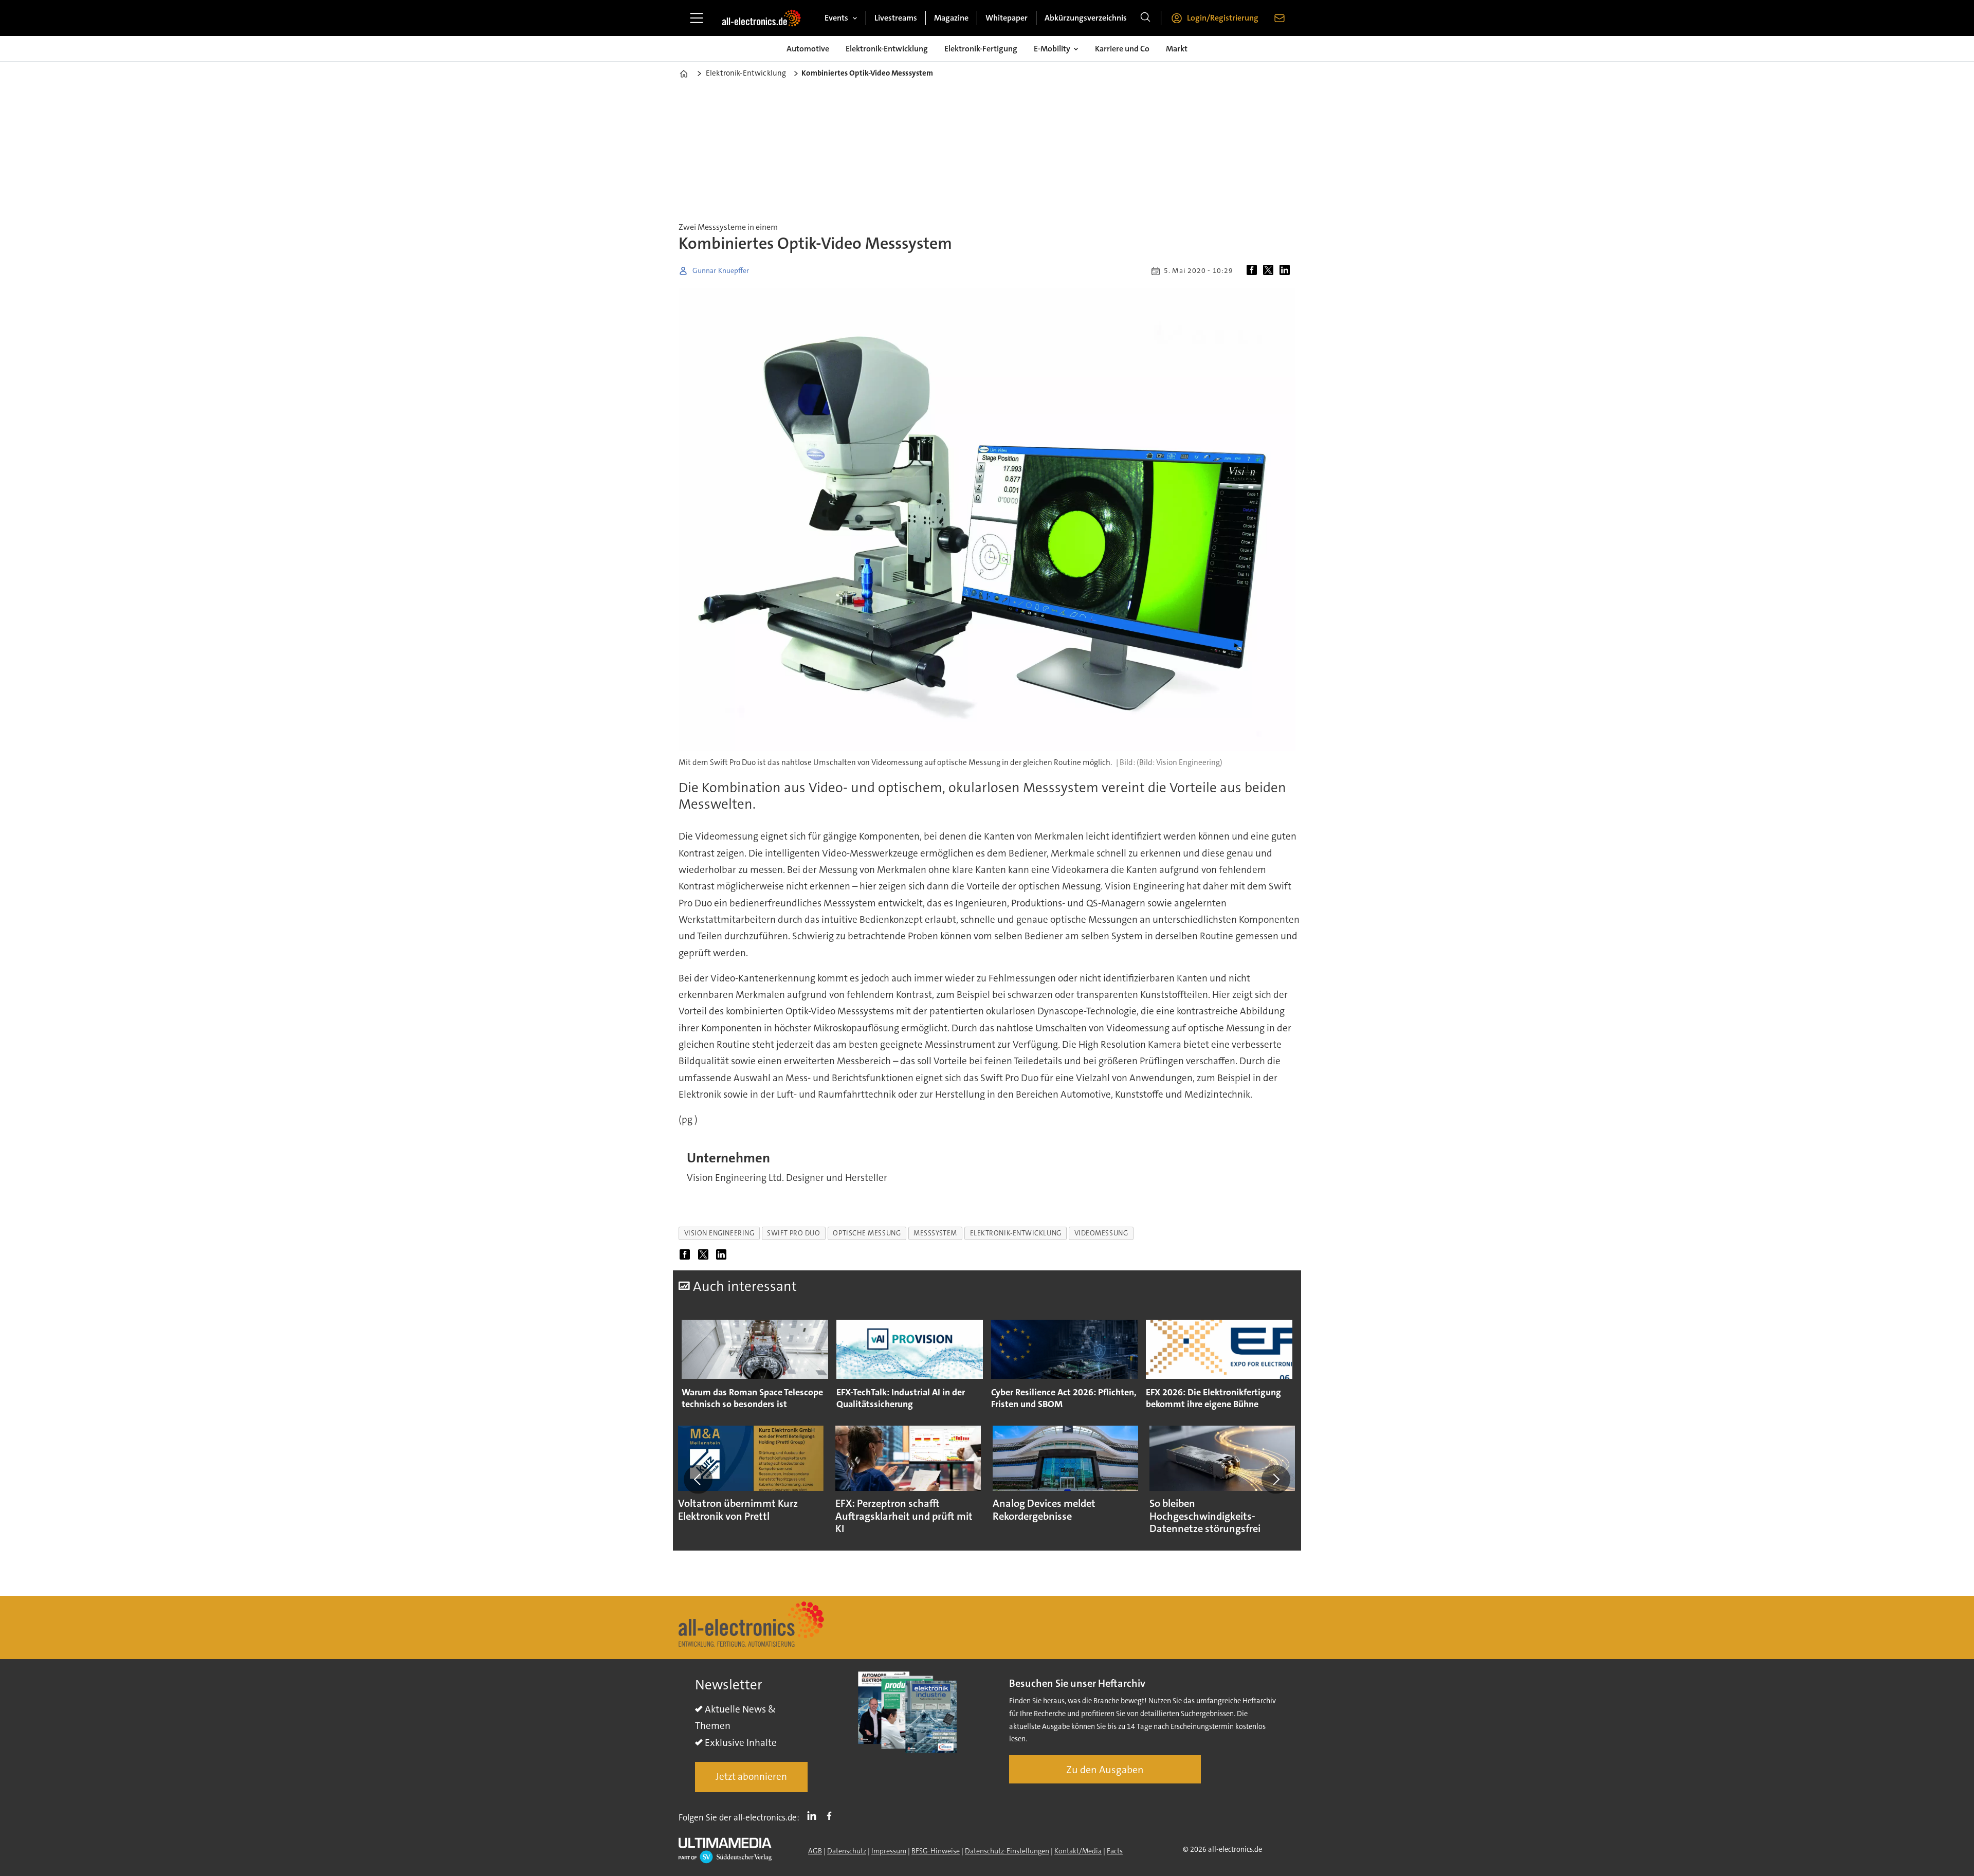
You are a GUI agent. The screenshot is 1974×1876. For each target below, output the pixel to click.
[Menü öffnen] (697, 18)
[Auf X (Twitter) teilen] (1270, 271)
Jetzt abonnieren (751, 1777)
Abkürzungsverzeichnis (1086, 18)
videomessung (1101, 1233)
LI (814, 1815)
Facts (1115, 1851)
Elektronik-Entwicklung (887, 49)
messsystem (935, 1233)
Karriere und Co (1122, 49)
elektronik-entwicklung (1016, 1233)
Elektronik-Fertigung (981, 49)
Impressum (889, 1851)
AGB (815, 1851)
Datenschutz (847, 1851)
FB (832, 1815)
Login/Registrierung (1223, 18)
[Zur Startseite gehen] (761, 18)
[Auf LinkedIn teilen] (1287, 271)
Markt (1177, 49)
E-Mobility (1052, 49)
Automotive (808, 49)
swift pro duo (793, 1233)
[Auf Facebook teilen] (1254, 271)
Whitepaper (1007, 18)
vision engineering (719, 1233)
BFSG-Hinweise (936, 1851)
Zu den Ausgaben (1105, 1770)
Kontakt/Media (1078, 1851)
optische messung (867, 1233)
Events (836, 18)
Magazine (951, 18)
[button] (698, 1479)
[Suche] (1145, 18)
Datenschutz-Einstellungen (1007, 1851)
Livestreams (896, 18)
